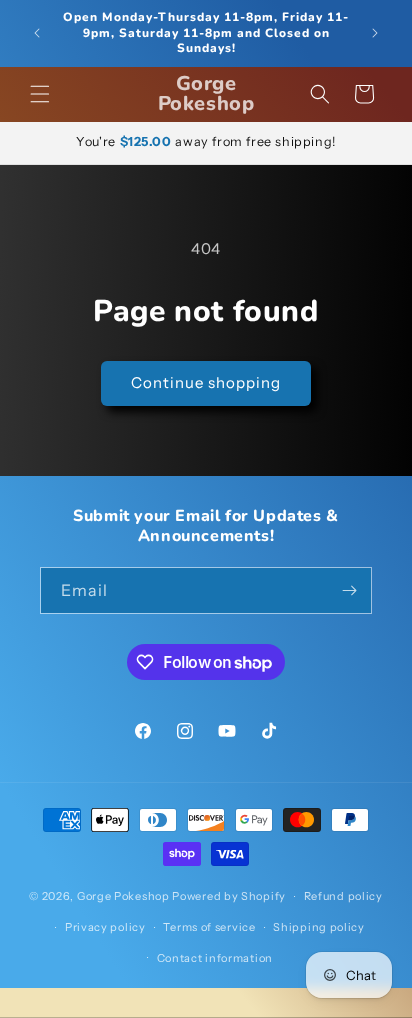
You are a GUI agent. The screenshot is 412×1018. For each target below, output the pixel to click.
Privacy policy (105, 927)
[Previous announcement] (37, 33)
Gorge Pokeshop (123, 896)
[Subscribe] (349, 590)
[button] (40, 94)
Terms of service (209, 927)
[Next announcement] (375, 33)
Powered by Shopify (229, 896)
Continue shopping (206, 382)
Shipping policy (319, 927)
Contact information (215, 958)
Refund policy (343, 896)
